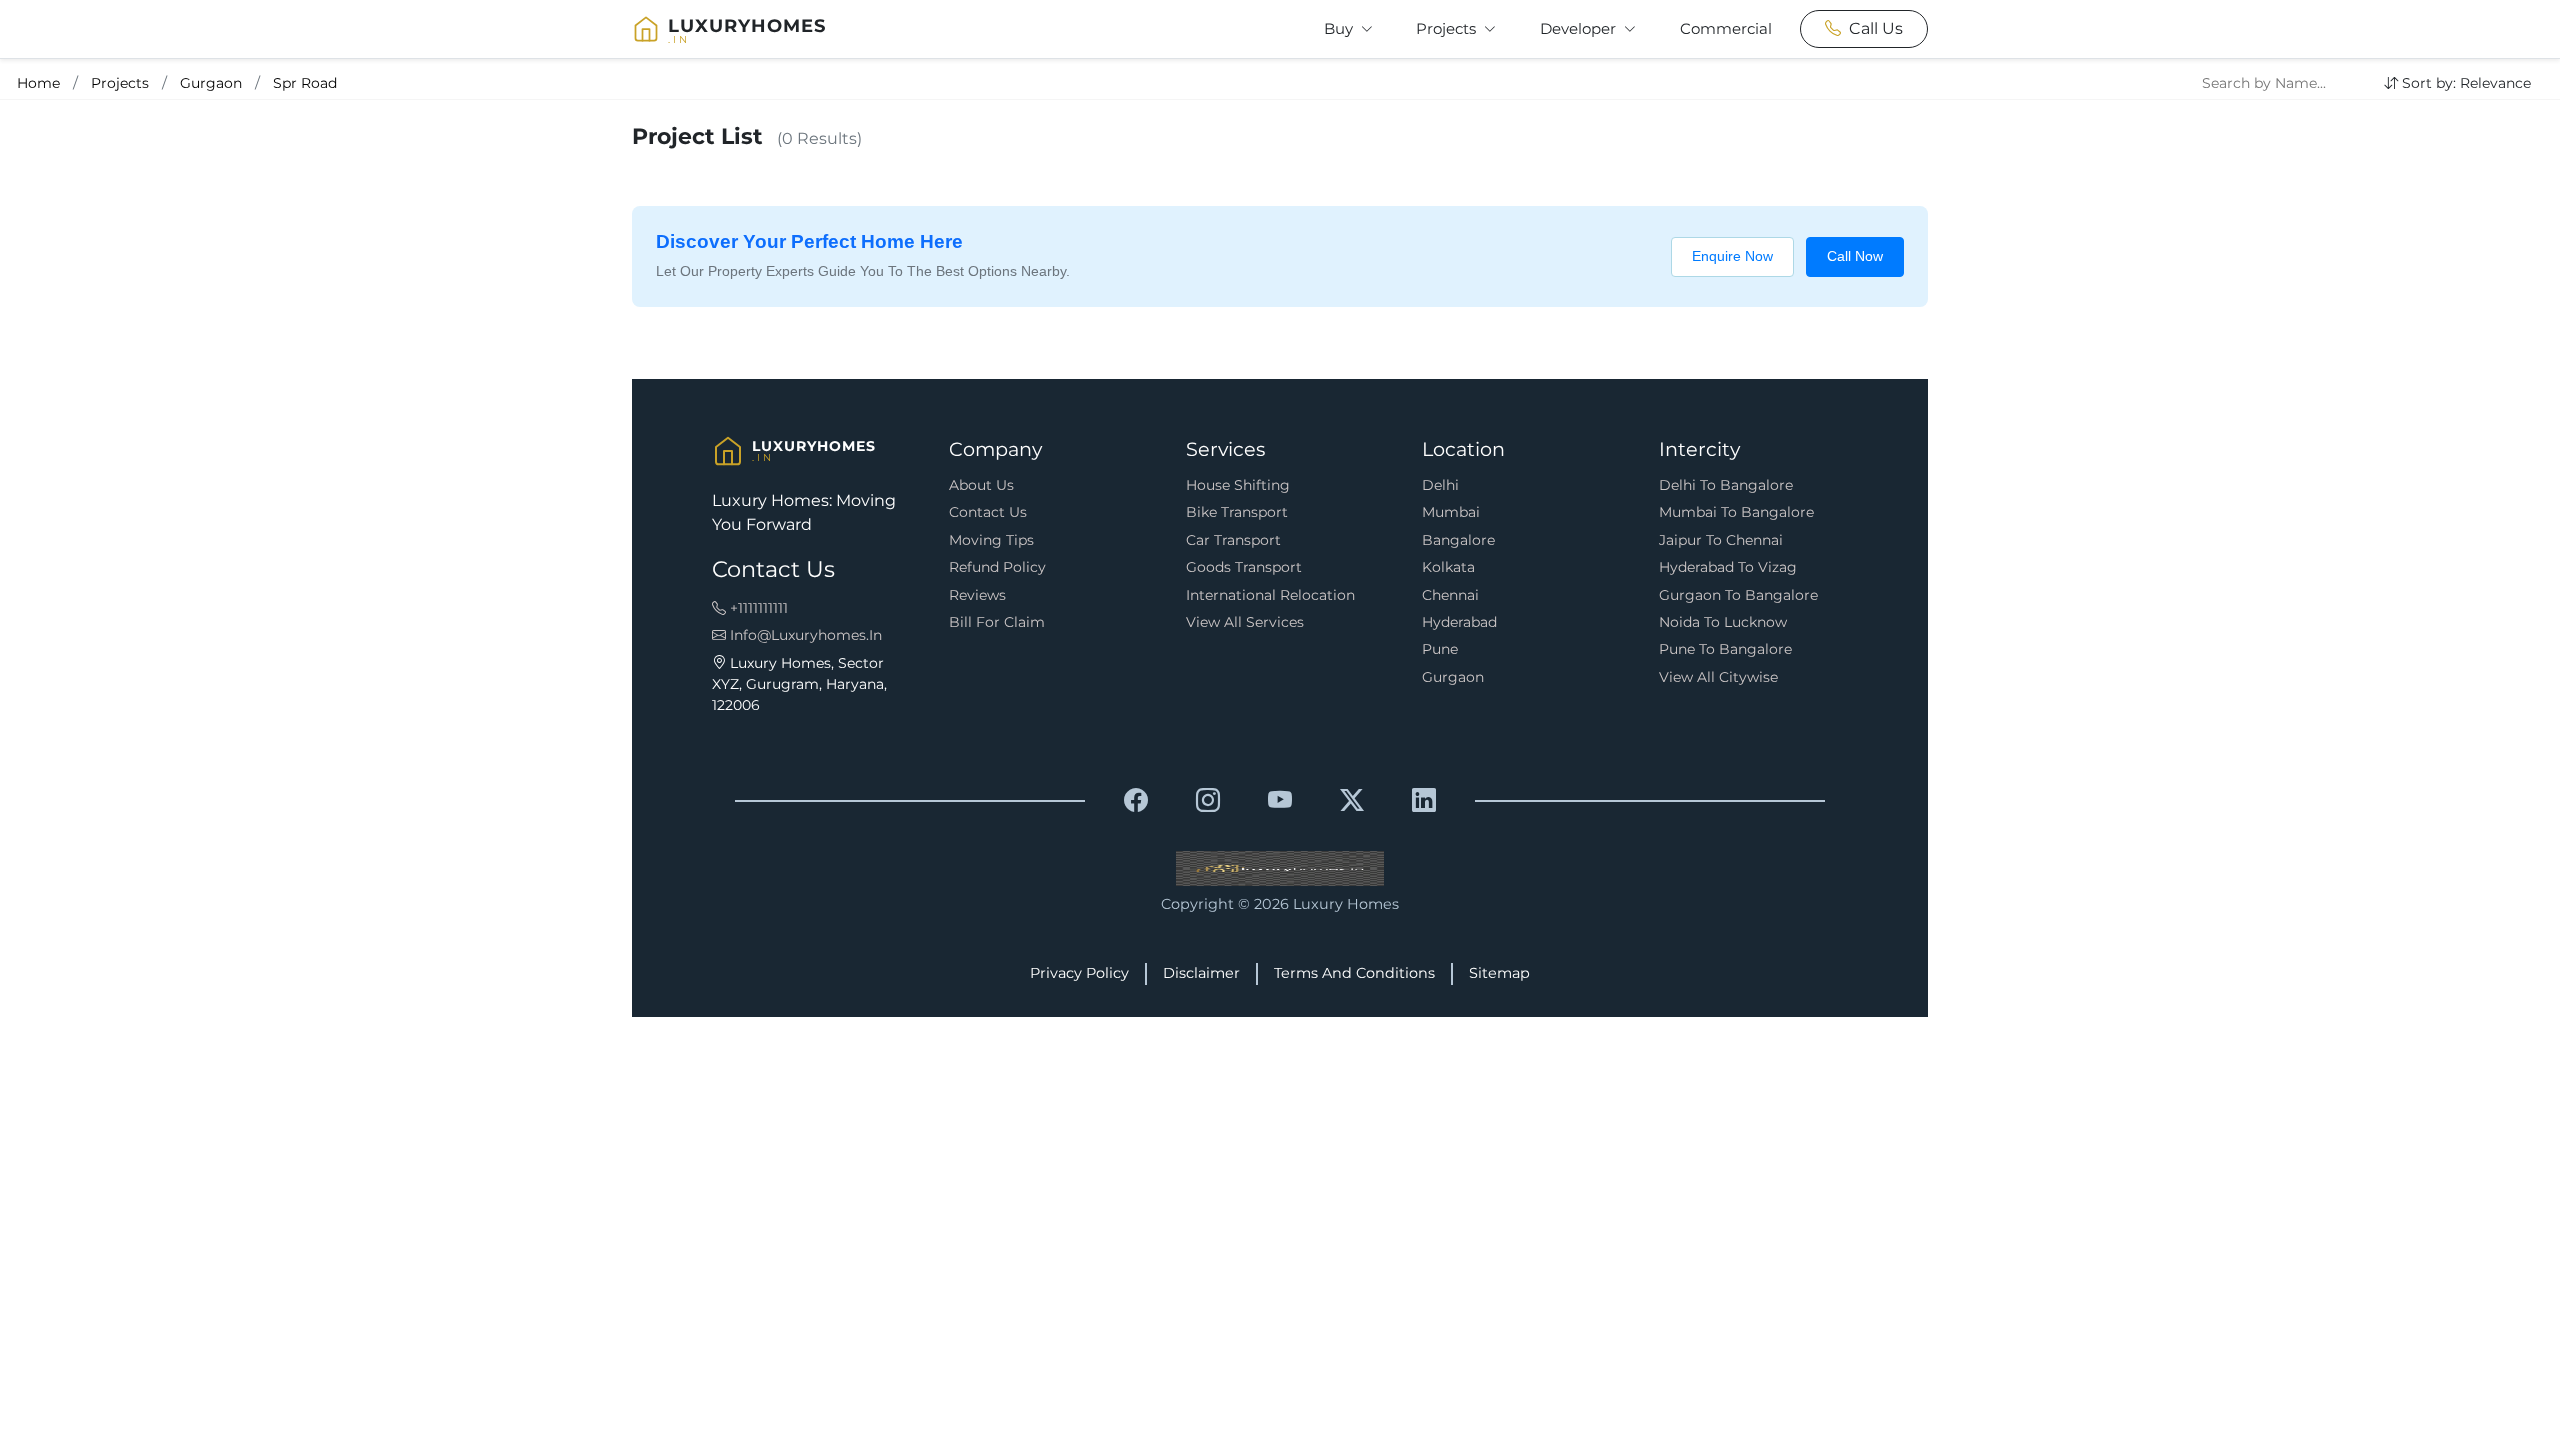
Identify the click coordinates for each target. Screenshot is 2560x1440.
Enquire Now (1732, 256)
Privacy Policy (1079, 973)
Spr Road (305, 83)
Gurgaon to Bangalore (1738, 595)
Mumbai (1451, 512)
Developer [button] (1580, 28)
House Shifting (1238, 485)
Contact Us (988, 512)
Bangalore (1458, 540)
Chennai (1450, 595)
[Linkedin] (1424, 801)
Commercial (1726, 28)
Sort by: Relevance (2466, 83)
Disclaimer (1201, 973)
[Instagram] (1208, 801)
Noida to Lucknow (1723, 622)
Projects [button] (1448, 28)
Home (38, 83)
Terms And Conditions (1354, 973)
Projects (120, 83)
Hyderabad (1459, 622)
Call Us (1876, 28)
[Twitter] (1352, 801)
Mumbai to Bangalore (1736, 512)
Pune (1440, 649)
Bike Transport (1237, 512)
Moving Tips (991, 540)
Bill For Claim (997, 622)
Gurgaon (211, 83)
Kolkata (1448, 567)
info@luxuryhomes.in (804, 635)
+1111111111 (757, 608)
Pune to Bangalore (1725, 649)
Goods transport (1244, 567)
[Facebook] (1136, 801)
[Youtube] (1280, 801)
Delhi (1440, 485)
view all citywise (1718, 677)
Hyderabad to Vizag (1728, 567)
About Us (981, 485)
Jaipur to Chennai (1721, 540)
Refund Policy (997, 567)
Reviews (977, 595)
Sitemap (1499, 973)
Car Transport (1233, 540)
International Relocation (1270, 595)
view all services (1245, 622)
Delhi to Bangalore (1726, 485)
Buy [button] (1340, 28)
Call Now (1855, 256)
